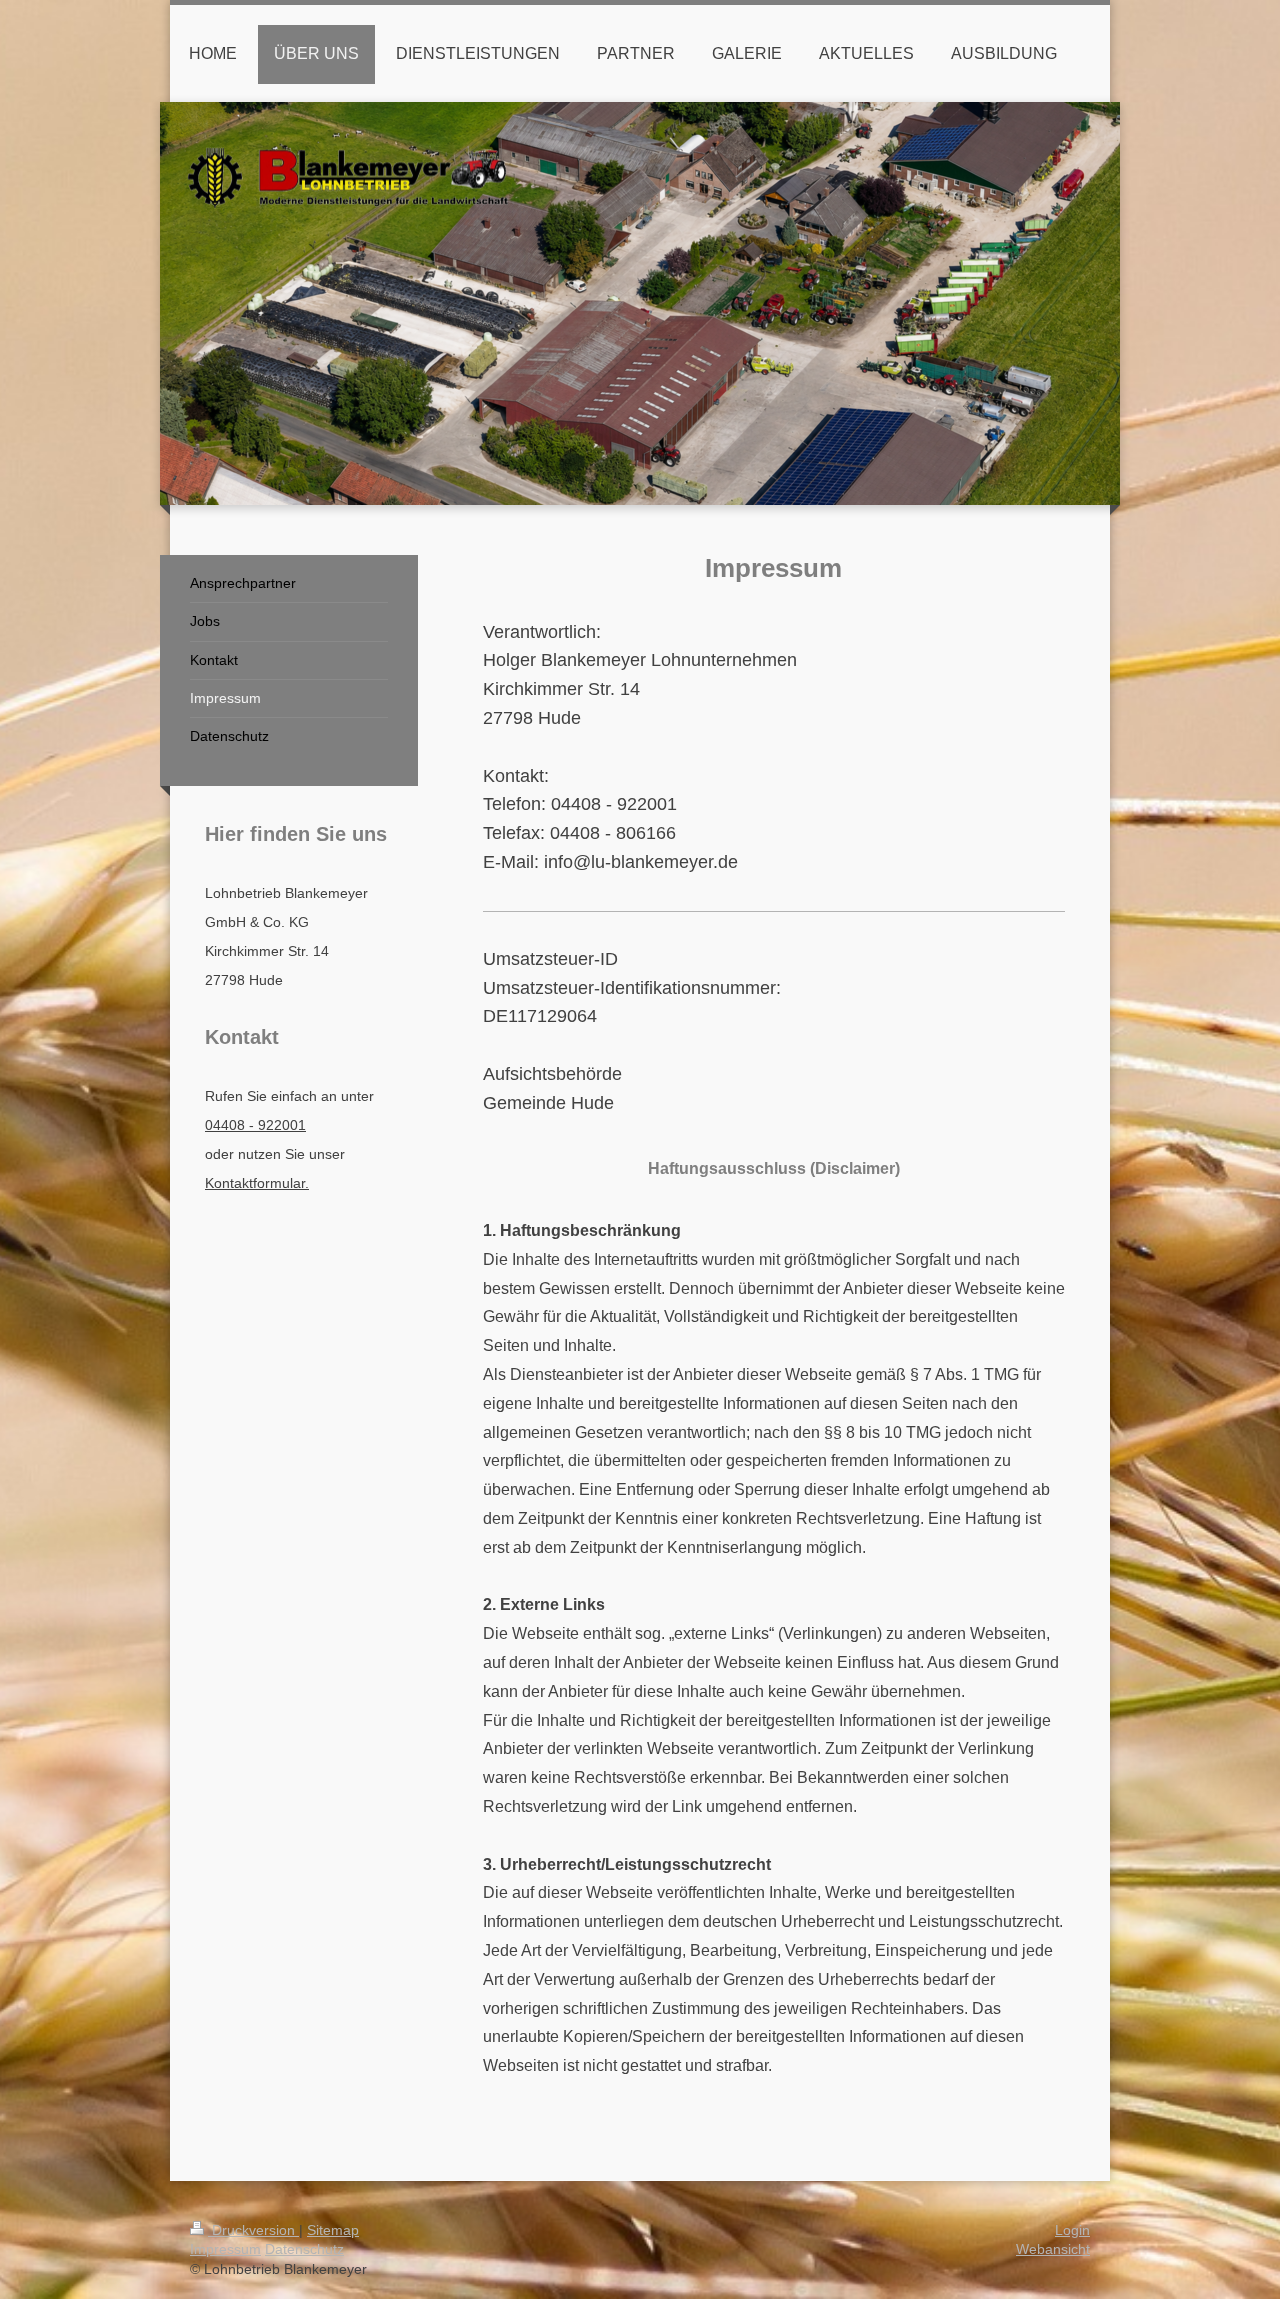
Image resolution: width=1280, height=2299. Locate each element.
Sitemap (333, 2230)
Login (1072, 2230)
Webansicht (1053, 2249)
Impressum (225, 2249)
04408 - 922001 (255, 1125)
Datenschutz (304, 2249)
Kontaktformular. (257, 1183)
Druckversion (253, 2230)
